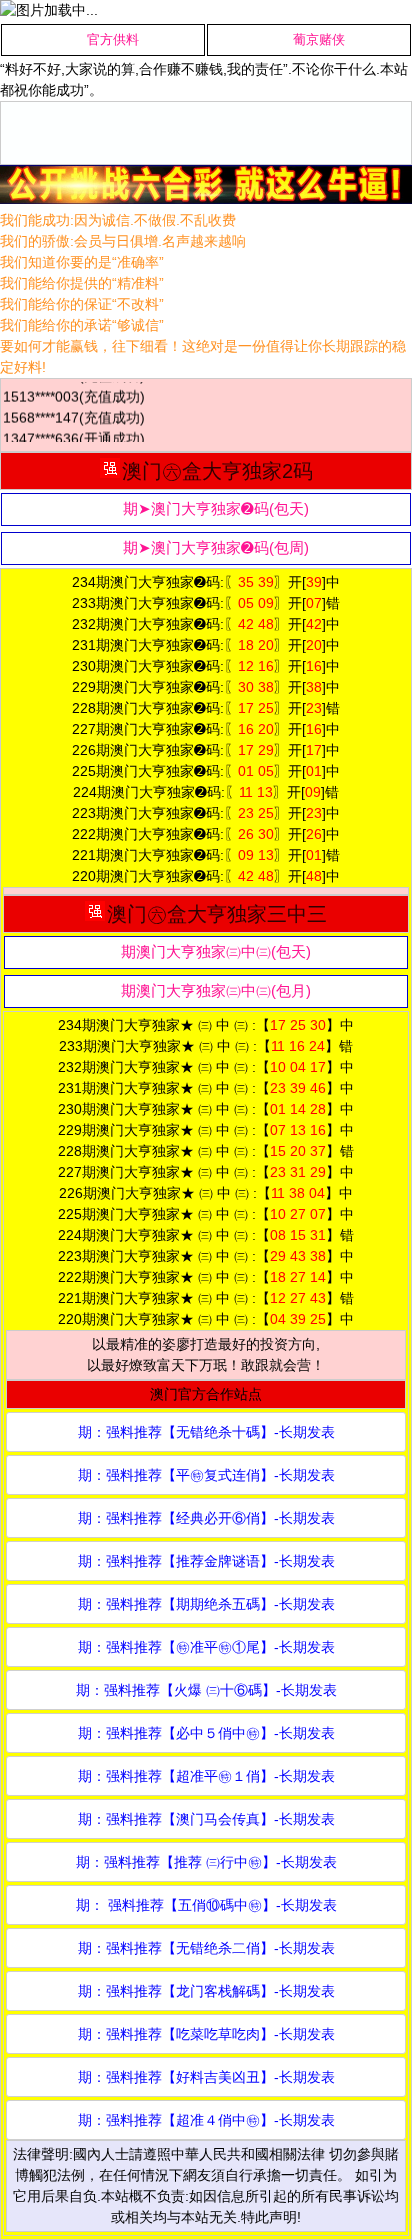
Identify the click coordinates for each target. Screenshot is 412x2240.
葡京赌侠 (319, 39)
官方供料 (113, 39)
